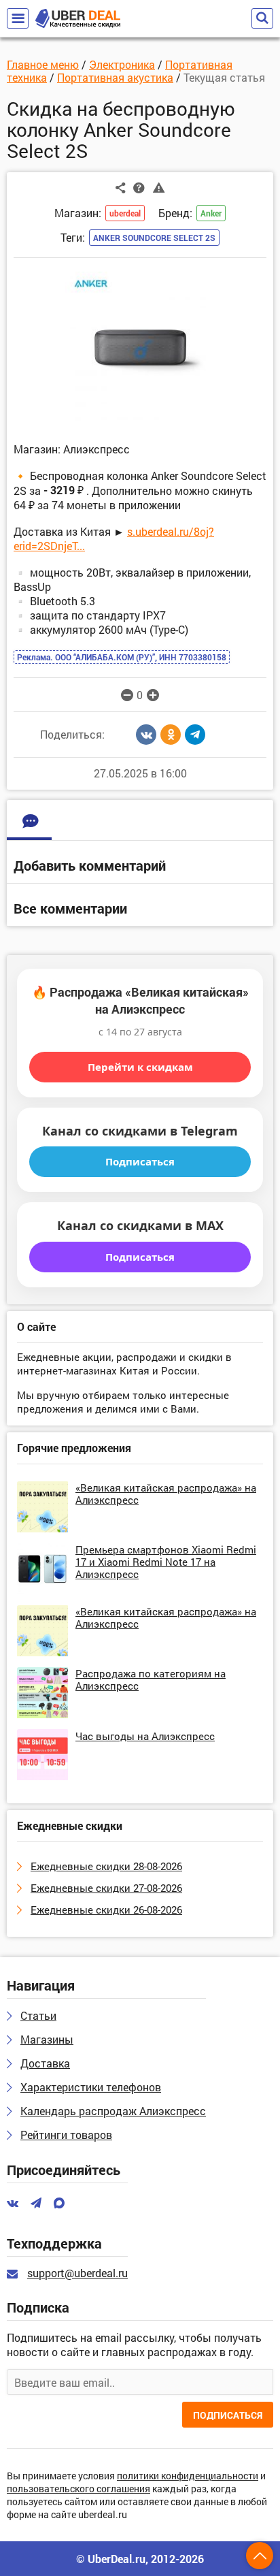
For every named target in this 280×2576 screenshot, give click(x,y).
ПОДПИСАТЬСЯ (228, 2415)
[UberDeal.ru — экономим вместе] (78, 19)
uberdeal (125, 213)
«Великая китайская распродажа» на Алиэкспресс (166, 1494)
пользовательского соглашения (78, 2489)
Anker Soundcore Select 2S (154, 238)
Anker (211, 213)
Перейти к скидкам (140, 1067)
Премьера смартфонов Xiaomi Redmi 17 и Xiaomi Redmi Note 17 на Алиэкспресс (166, 1562)
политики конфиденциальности (188, 2476)
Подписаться (140, 1161)
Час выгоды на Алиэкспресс (145, 1736)
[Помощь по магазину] (139, 187)
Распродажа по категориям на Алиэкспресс (151, 1679)
